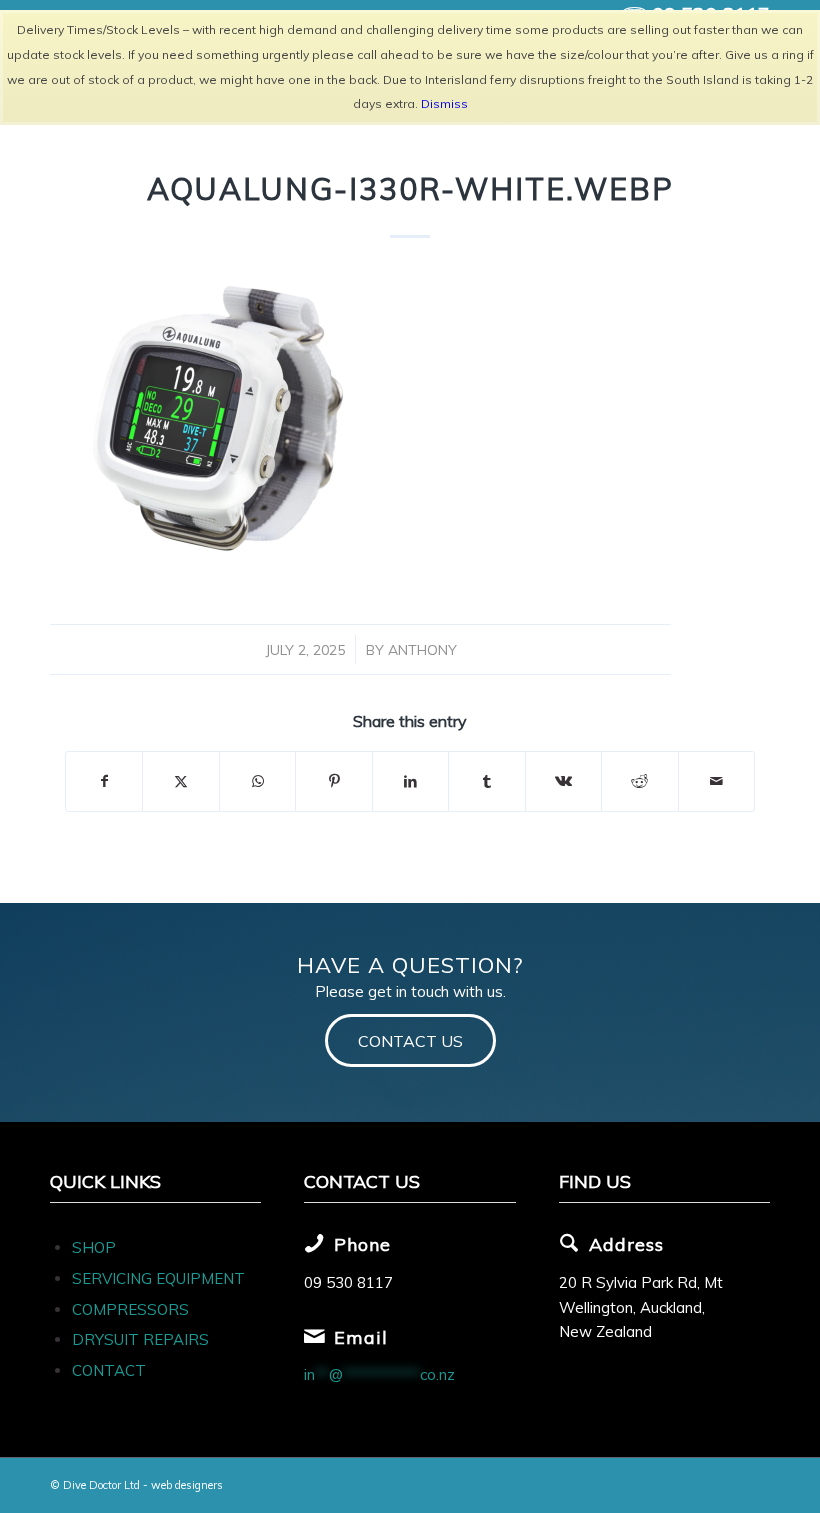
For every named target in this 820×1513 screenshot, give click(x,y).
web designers (187, 1485)
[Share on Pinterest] (333, 781)
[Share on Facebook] (104, 781)
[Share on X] (180, 781)
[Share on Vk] (563, 781)
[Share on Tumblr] (486, 781)
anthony (422, 649)
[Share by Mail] (717, 781)
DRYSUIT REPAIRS (140, 1339)
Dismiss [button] (444, 103)
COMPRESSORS (132, 1309)
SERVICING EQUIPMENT (158, 1278)
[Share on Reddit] (639, 781)
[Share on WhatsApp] (257, 781)
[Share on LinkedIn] (410, 781)
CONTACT (109, 1370)
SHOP (94, 1247)
